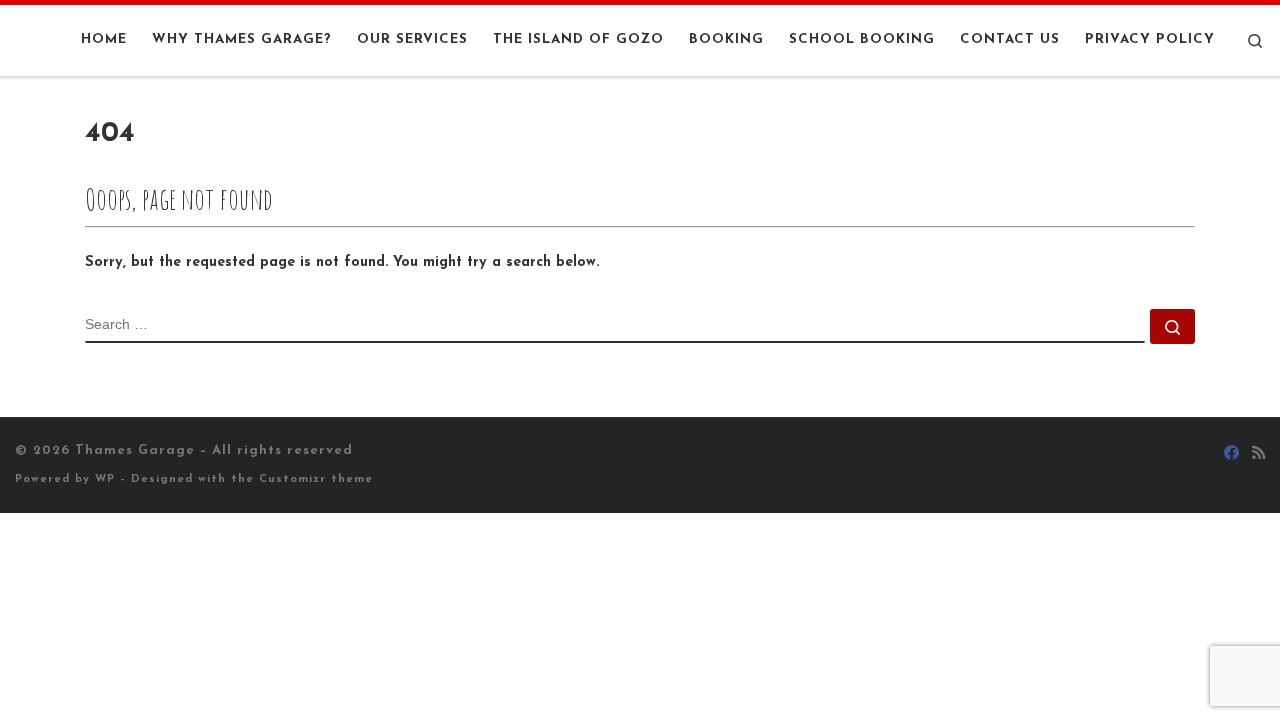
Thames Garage (135, 450)
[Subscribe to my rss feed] (1258, 455)
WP (105, 479)
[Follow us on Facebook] (1231, 455)
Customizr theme (316, 479)
